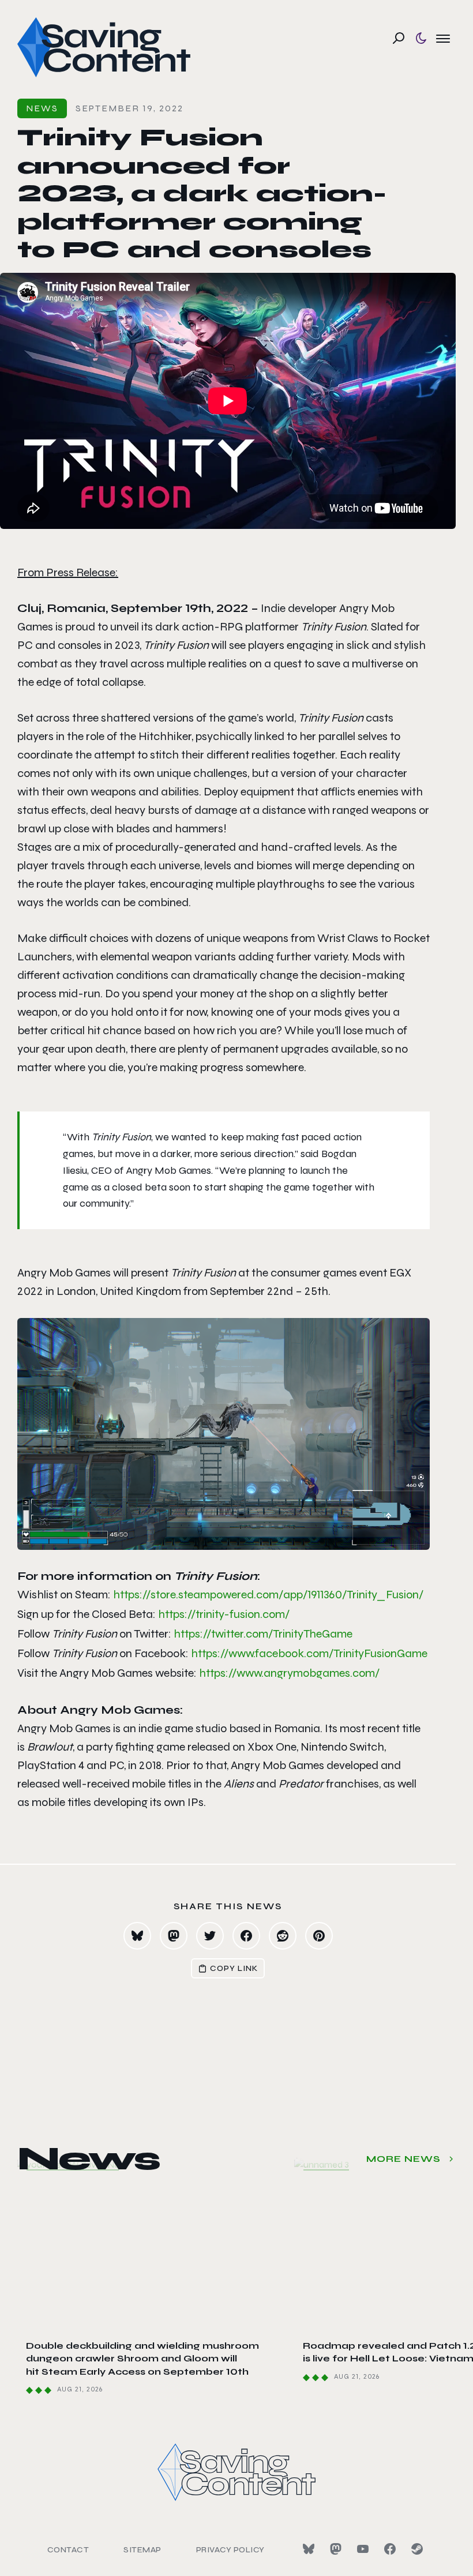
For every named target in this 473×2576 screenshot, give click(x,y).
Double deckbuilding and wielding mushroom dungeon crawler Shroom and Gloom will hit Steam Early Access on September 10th (142, 2359)
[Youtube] (363, 2549)
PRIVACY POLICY (230, 2550)
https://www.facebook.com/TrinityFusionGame (309, 1653)
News (42, 108)
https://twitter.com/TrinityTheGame (263, 1634)
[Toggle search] (399, 38)
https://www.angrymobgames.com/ (289, 1673)
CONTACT (68, 2550)
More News (403, 2159)
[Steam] (417, 2549)
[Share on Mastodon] (174, 1936)
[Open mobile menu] (443, 38)
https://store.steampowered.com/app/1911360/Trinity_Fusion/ (268, 1595)
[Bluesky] (309, 2549)
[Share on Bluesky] (137, 1936)
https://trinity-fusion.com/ (224, 1614)
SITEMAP (142, 2550)
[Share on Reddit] (283, 1936)
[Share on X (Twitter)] (210, 1936)
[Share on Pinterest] (319, 1936)
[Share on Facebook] (246, 1936)
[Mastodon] (336, 2549)
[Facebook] (390, 2549)
